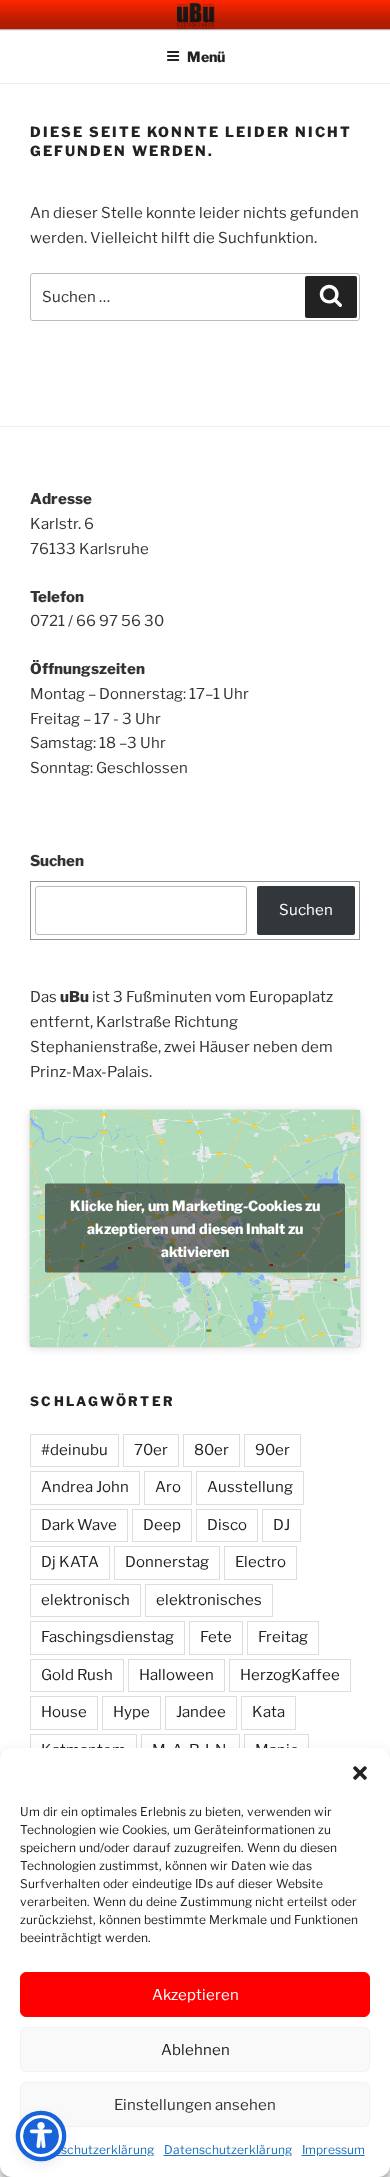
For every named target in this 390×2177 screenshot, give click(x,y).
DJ (281, 1525)
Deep (162, 1525)
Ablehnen (195, 2050)
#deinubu (74, 1450)
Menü (206, 56)
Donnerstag (167, 1562)
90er (272, 1450)
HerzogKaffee (290, 1675)
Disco (227, 1525)
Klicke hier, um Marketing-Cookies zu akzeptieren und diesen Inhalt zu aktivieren (195, 1228)
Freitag (283, 1637)
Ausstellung (250, 1487)
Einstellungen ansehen (195, 2105)
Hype (131, 1712)
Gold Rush (77, 1675)
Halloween (176, 1675)
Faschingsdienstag (107, 1637)
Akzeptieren (195, 1995)
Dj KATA (70, 1562)
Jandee (201, 1712)
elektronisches (209, 1600)
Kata (268, 1712)
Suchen (57, 861)
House (64, 1712)
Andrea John (85, 1487)
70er (151, 1450)
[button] (360, 1773)
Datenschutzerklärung (90, 2149)
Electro (260, 1562)
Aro (168, 1487)
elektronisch (85, 1600)
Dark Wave (79, 1525)
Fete (216, 1637)
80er (211, 1450)
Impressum (333, 2149)
